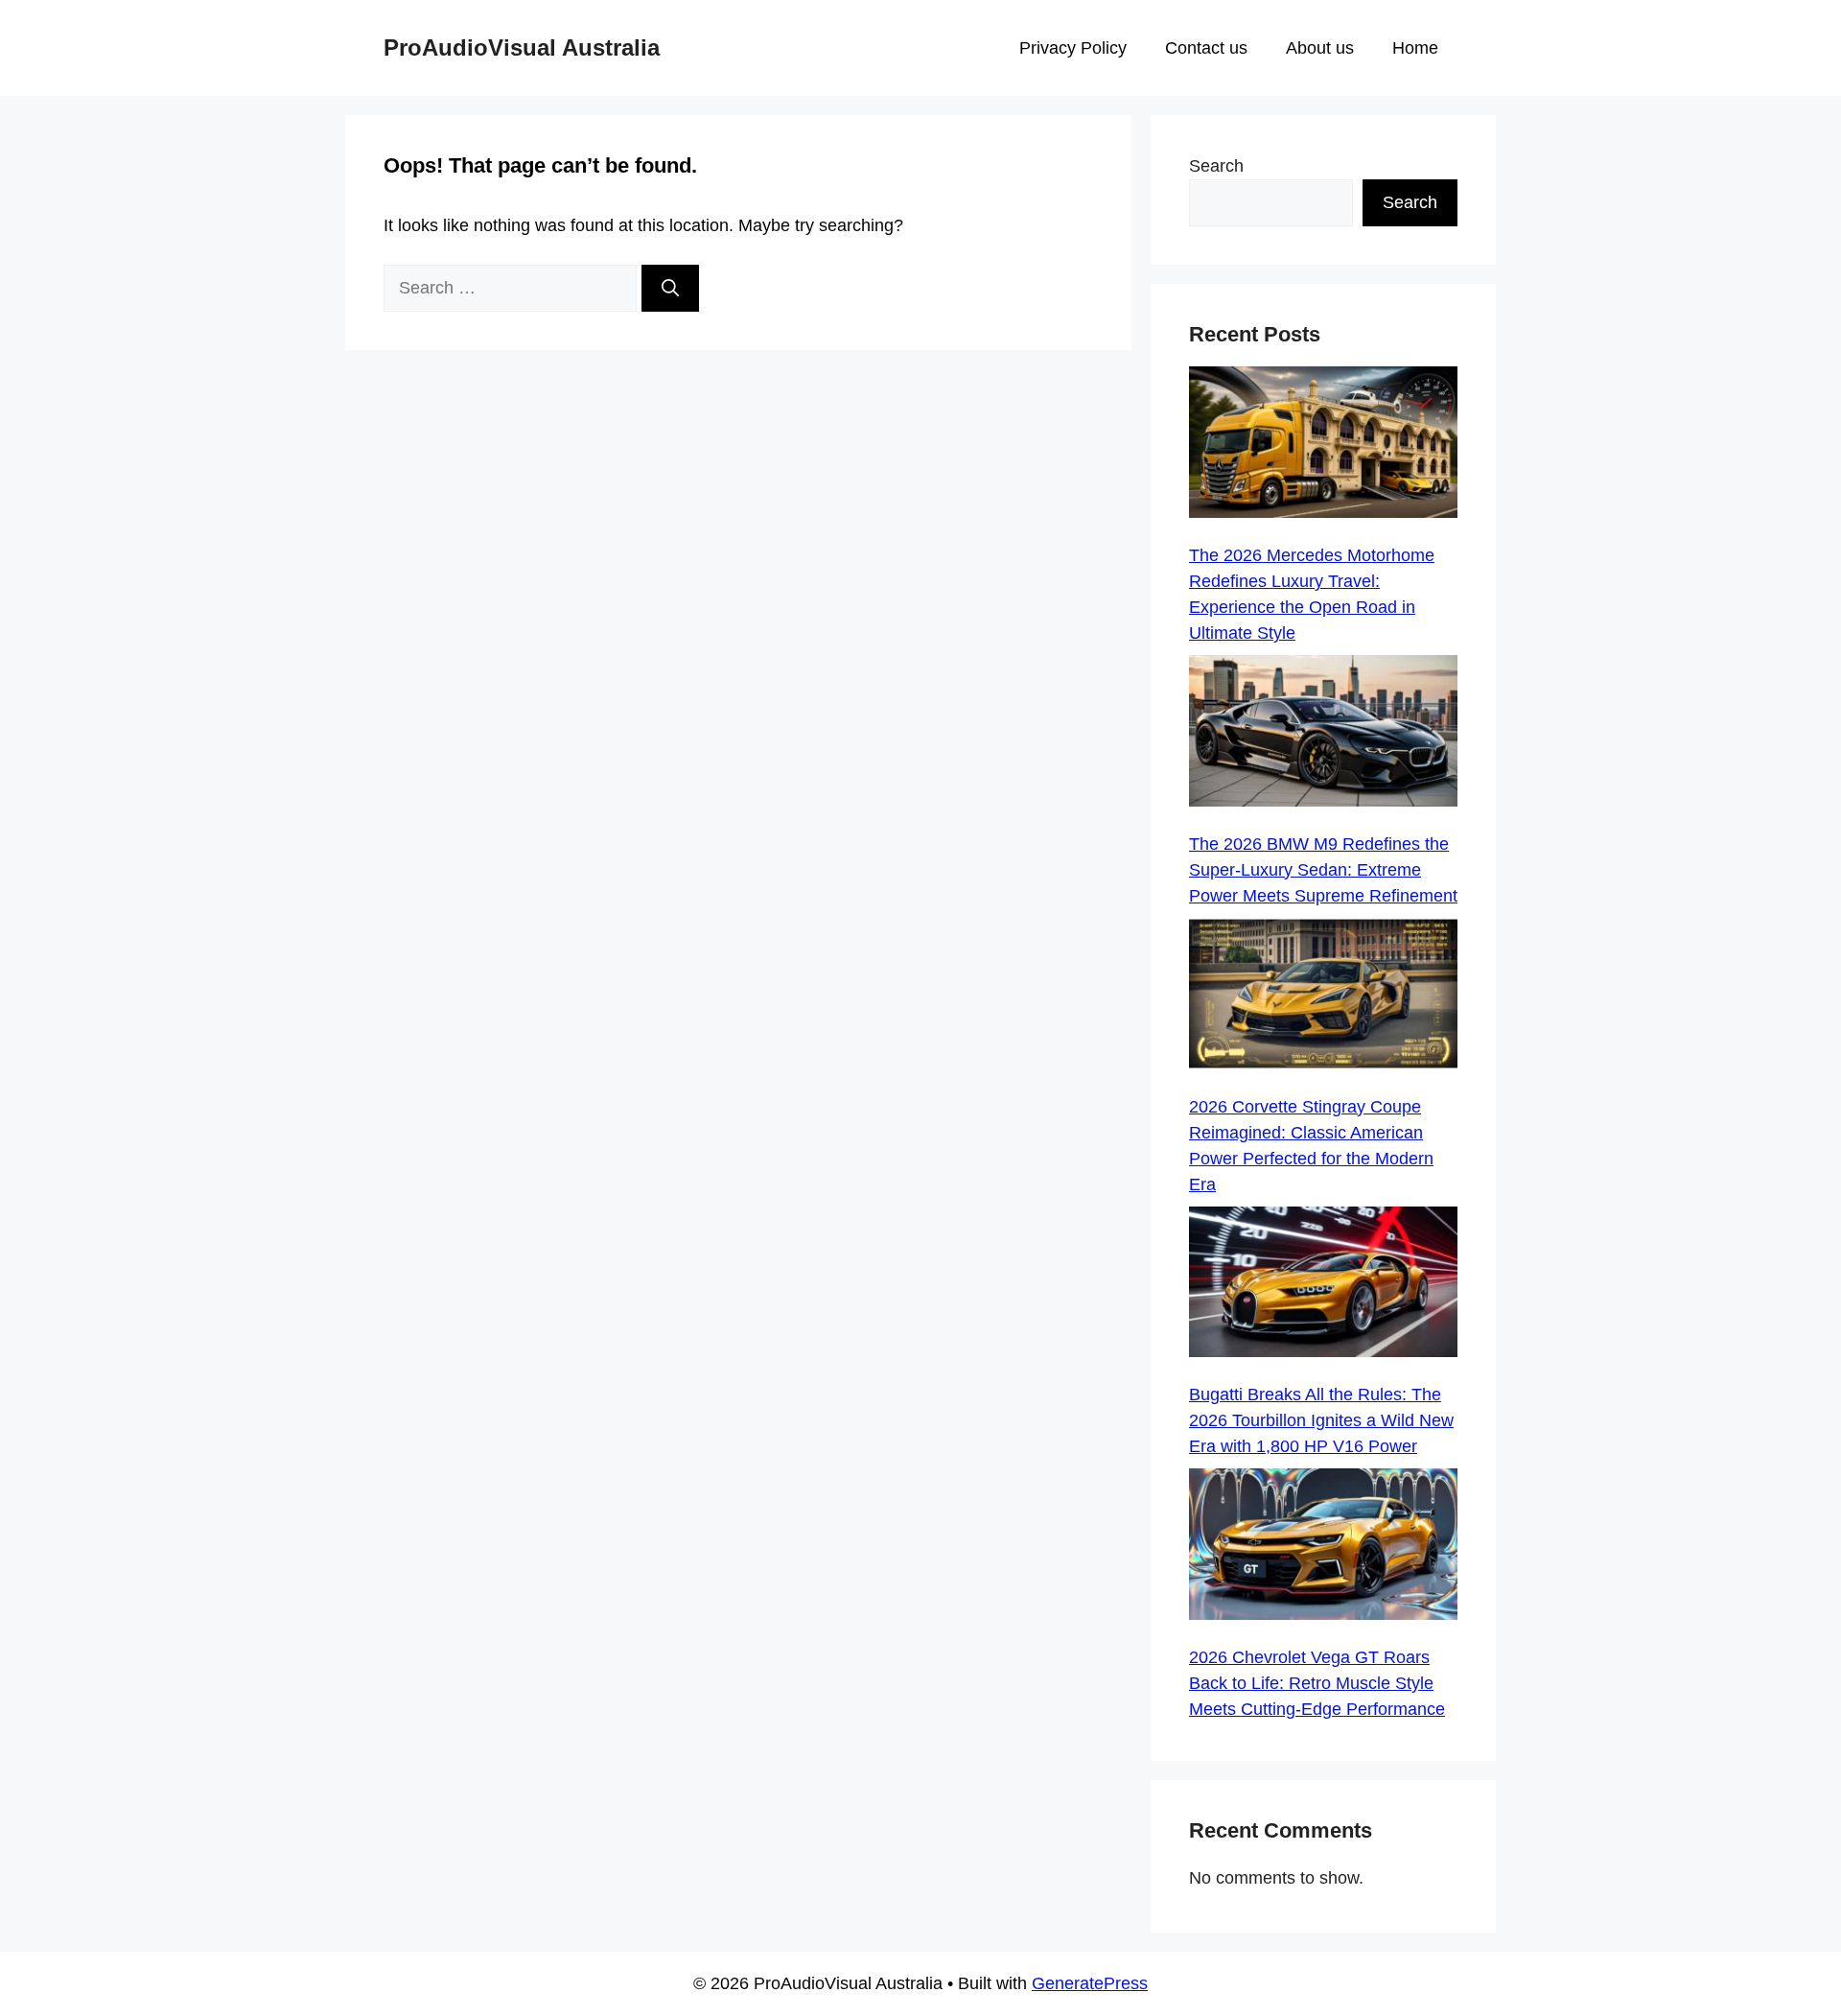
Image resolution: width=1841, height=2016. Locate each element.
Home (1415, 48)
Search (1216, 166)
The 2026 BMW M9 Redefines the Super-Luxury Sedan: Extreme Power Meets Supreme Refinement (1323, 870)
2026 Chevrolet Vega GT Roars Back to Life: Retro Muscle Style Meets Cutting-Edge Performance (1317, 1683)
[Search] (670, 288)
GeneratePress (1090, 1983)
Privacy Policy (1073, 48)
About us (1320, 48)
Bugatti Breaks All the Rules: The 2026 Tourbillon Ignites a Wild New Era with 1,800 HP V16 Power (1321, 1420)
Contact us (1206, 48)
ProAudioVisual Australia (522, 47)
